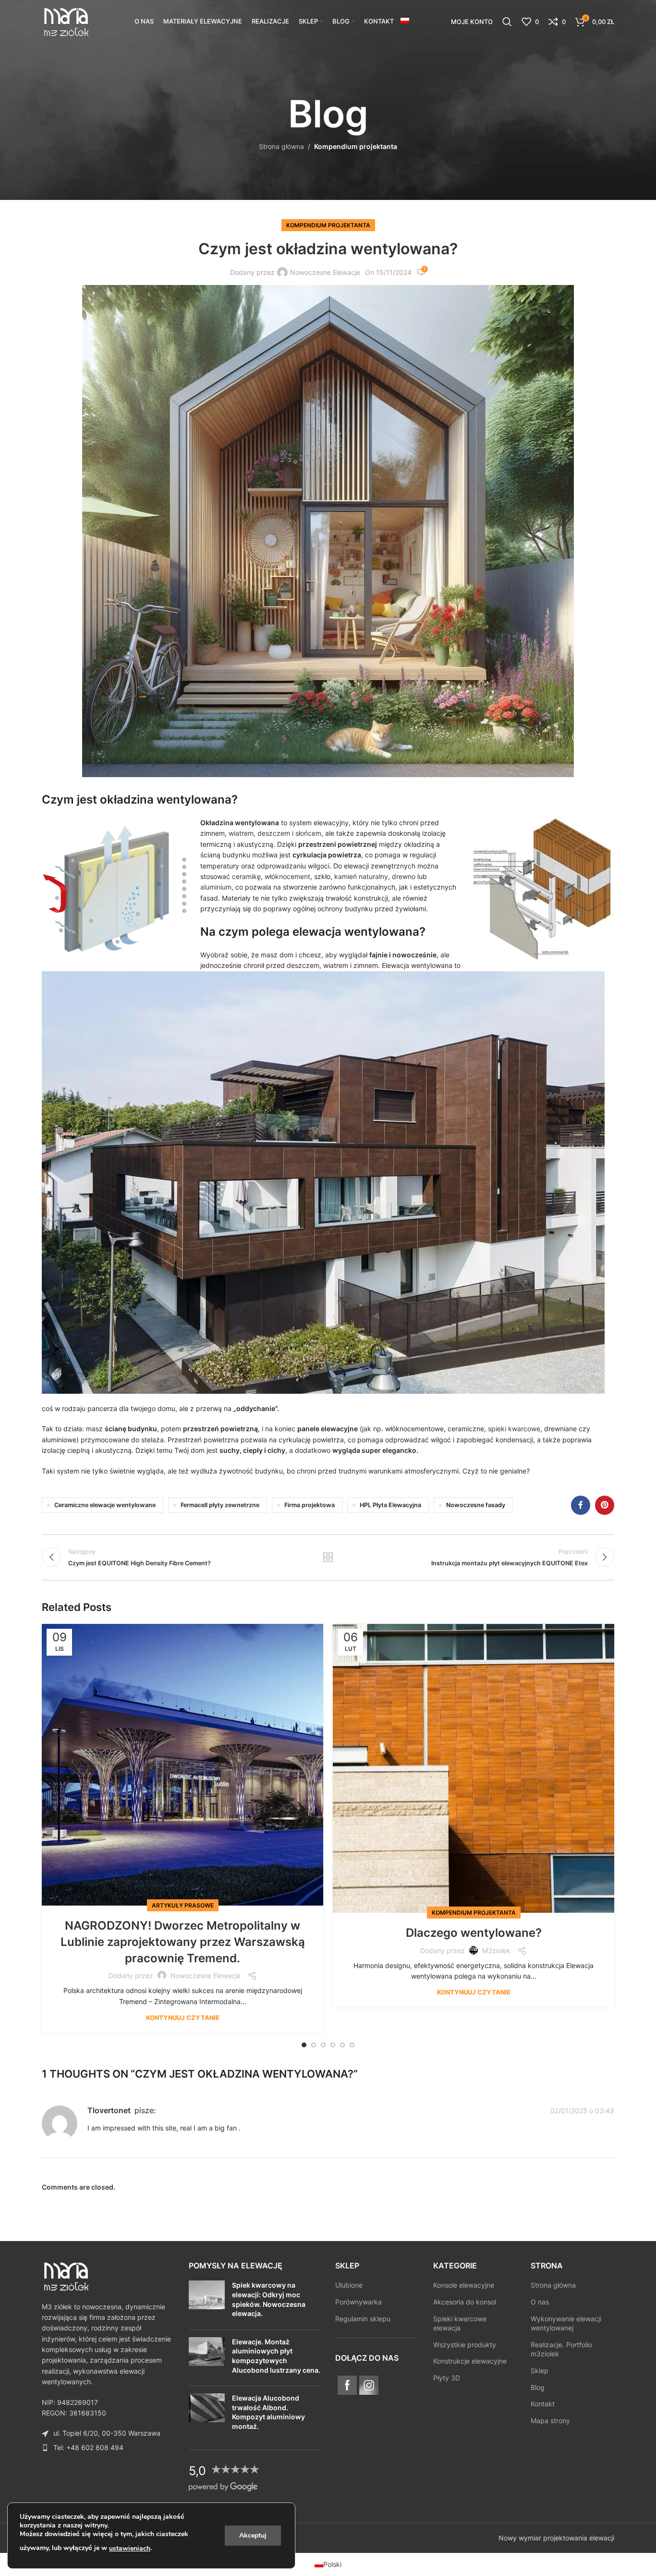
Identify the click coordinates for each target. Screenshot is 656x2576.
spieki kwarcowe (514, 1429)
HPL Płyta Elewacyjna (390, 1505)
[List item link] (108, 2448)
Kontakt (543, 2404)
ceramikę (245, 876)
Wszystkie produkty (465, 2345)
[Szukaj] (507, 22)
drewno (404, 876)
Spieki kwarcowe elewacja (460, 2323)
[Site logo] (66, 21)
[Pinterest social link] (605, 1505)
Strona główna (281, 146)
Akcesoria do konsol (465, 2302)
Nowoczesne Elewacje (325, 272)
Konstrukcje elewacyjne (470, 2361)
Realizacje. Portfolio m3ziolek (561, 2349)
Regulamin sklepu (363, 2318)
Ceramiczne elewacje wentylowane (105, 1505)
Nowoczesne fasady (476, 1505)
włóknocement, (288, 876)
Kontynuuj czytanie (183, 2018)
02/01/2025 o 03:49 (582, 2111)
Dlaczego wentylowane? (474, 1933)
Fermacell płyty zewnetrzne (220, 1505)
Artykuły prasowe (183, 1905)
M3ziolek (496, 1951)
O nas (540, 2302)
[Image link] (66, 2275)
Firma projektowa (310, 1505)
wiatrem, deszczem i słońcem (275, 833)
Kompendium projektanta (356, 146)
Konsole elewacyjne (464, 2285)
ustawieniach (130, 2548)
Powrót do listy (328, 1557)
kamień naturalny (361, 876)
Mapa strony (550, 2421)
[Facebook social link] (581, 1505)
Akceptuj (253, 2535)
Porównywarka (358, 2302)
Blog (538, 2387)
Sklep (540, 2371)
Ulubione (349, 2285)
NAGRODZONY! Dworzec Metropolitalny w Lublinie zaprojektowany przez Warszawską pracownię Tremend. (183, 1942)
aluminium (216, 887)
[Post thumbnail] (207, 2301)
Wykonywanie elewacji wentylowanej (566, 2323)
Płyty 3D (447, 2378)
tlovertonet (109, 2110)
